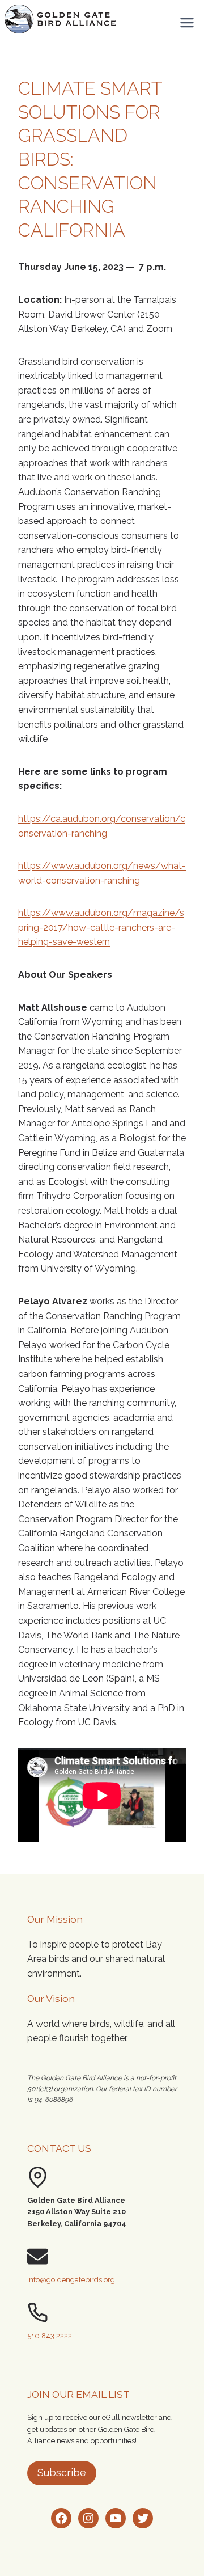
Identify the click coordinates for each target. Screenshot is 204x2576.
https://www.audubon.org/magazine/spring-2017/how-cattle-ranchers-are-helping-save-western (101, 927)
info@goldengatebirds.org (71, 2280)
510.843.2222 (50, 2336)
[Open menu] (187, 22)
